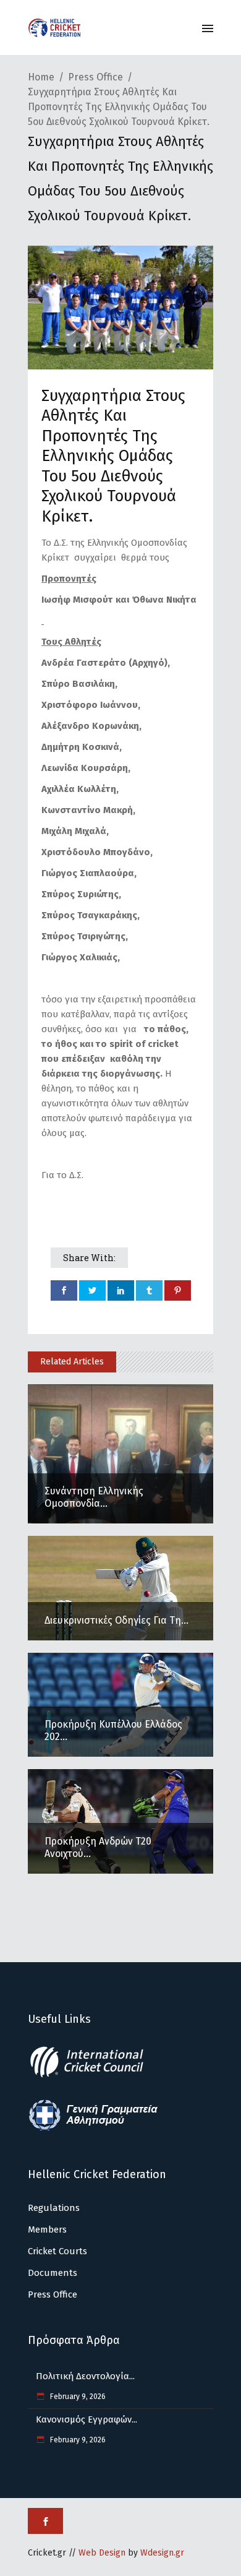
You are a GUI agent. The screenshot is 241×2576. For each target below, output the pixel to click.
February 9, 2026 (77, 2397)
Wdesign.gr (162, 2553)
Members (47, 2229)
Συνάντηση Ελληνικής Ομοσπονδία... (94, 1497)
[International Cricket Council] (93, 2075)
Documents (53, 2273)
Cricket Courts (57, 2251)
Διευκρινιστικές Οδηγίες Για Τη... (116, 1620)
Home (41, 77)
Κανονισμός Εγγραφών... (87, 2419)
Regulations (54, 2208)
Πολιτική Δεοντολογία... (85, 2376)
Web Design (102, 2553)
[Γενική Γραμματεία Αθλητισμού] (93, 2129)
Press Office (95, 77)
